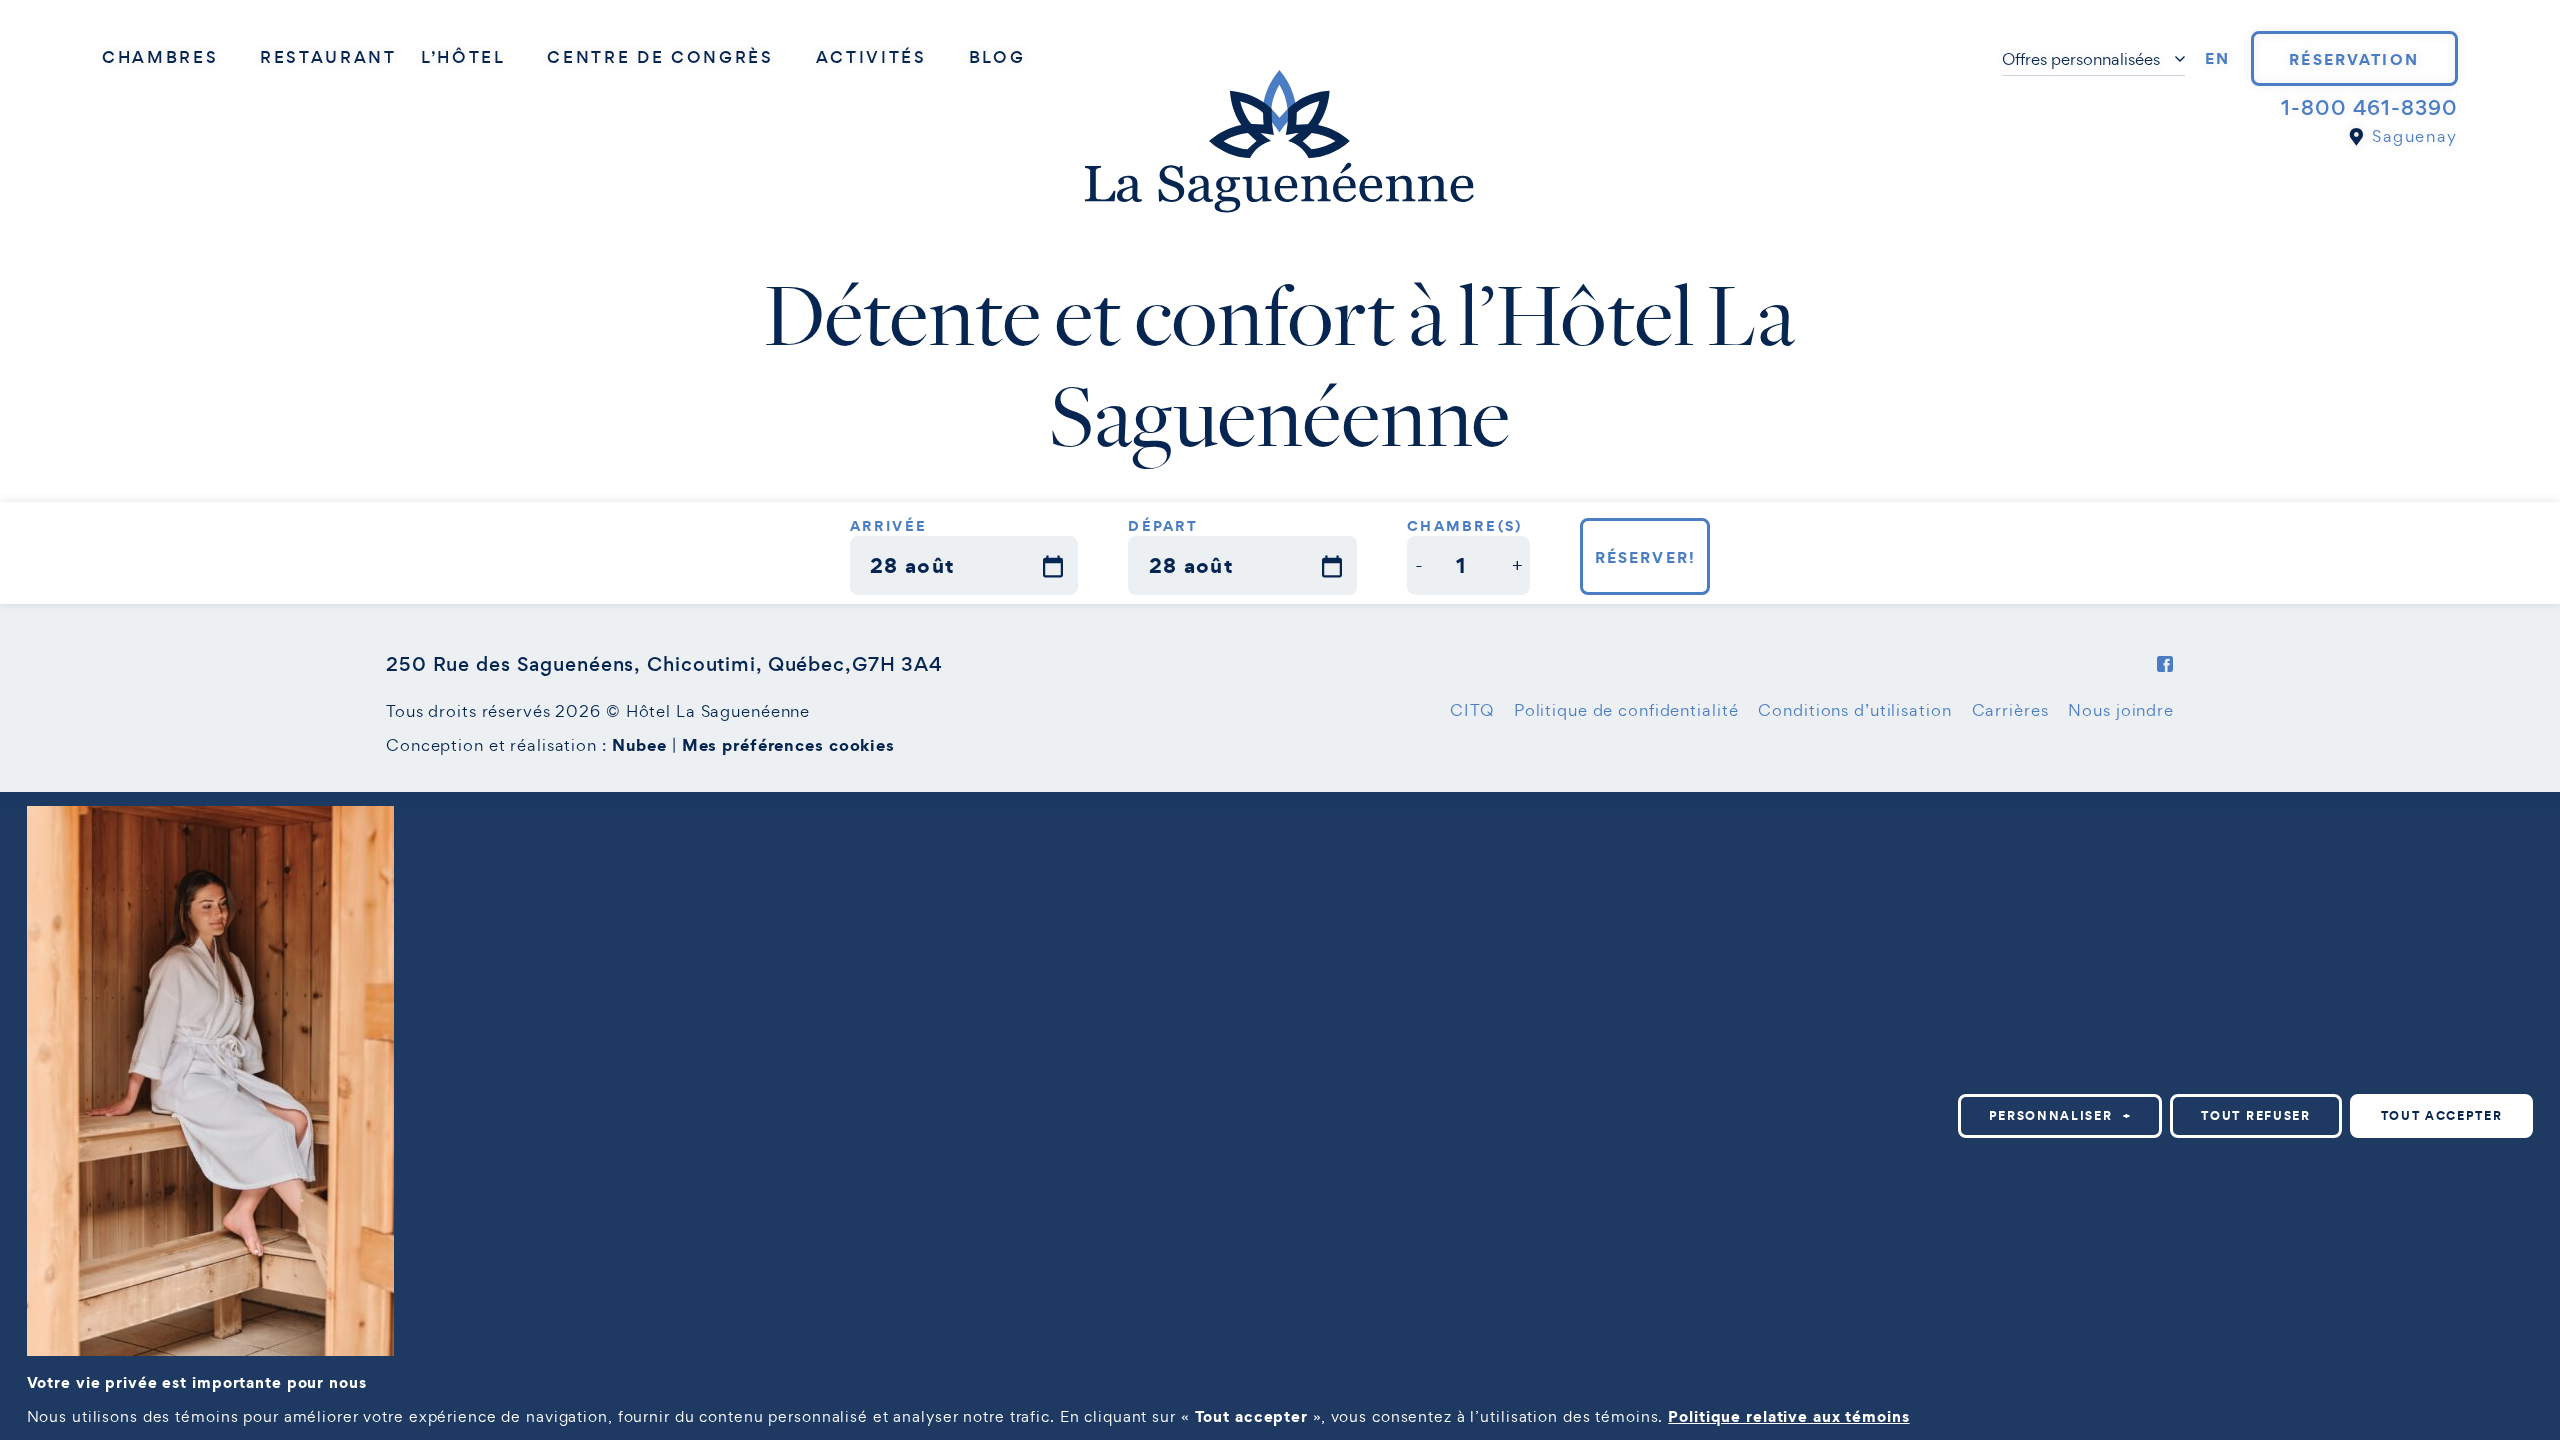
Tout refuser (2255, 1115)
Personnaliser (2060, 1115)
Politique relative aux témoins (1788, 1416)
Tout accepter (2442, 1115)
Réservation (2354, 59)
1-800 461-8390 (2369, 108)
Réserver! (1645, 557)
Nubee (639, 745)
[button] (1419, 565)
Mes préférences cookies (788, 745)
